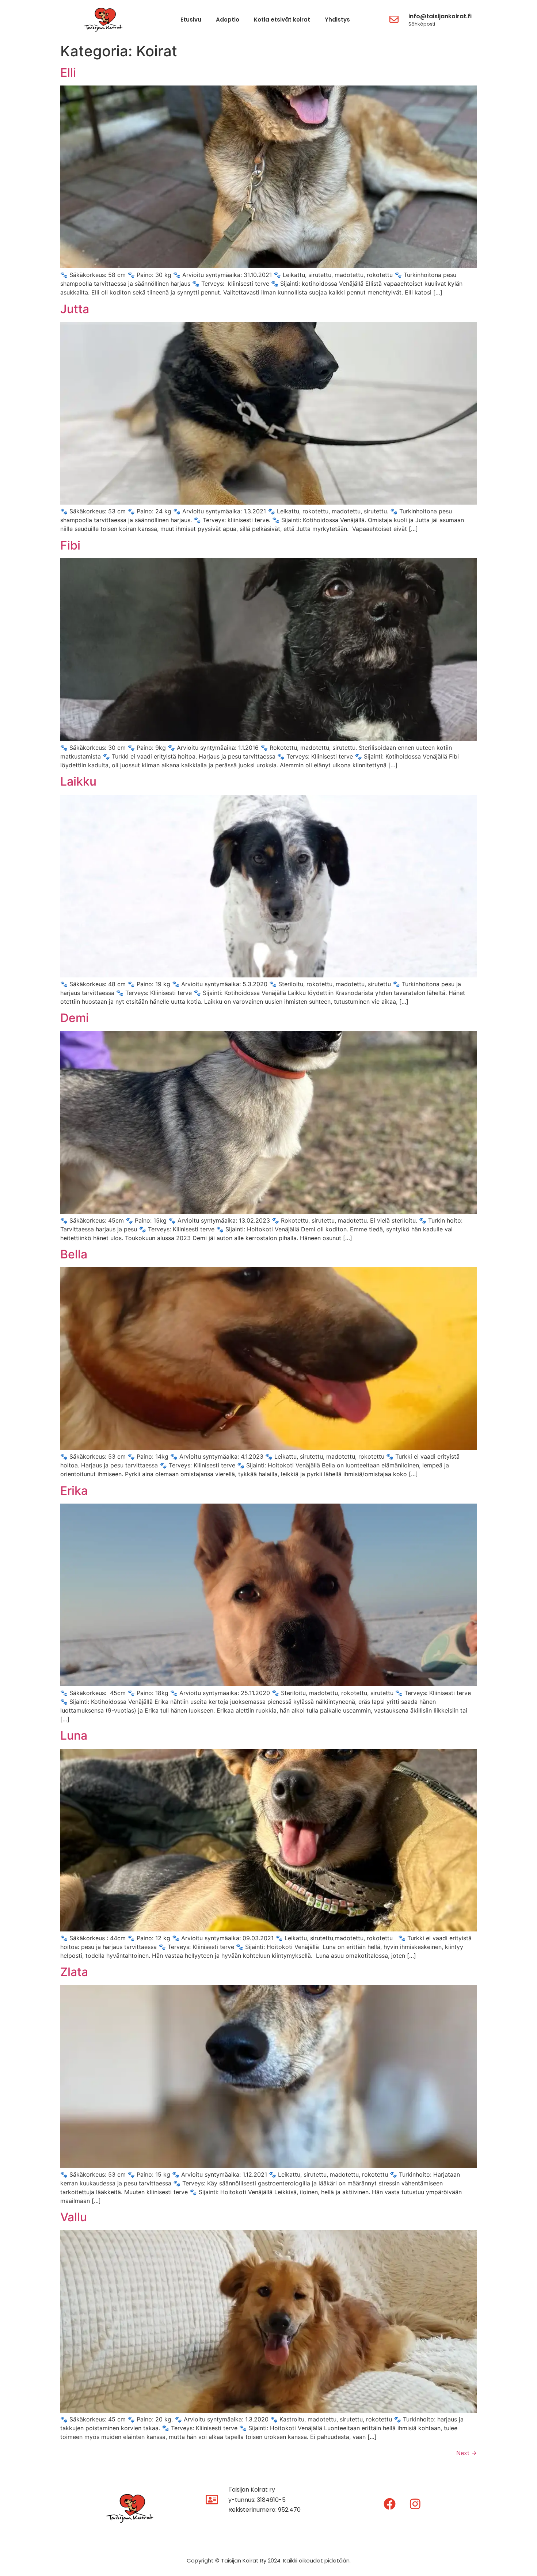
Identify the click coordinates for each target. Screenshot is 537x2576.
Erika (74, 1491)
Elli (68, 73)
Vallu (74, 2217)
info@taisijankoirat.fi (440, 16)
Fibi (70, 545)
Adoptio (228, 20)
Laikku (78, 781)
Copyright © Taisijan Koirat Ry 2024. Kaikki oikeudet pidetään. (269, 2560)
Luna (74, 1735)
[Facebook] (390, 2504)
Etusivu (191, 20)
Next (466, 2453)
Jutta (75, 309)
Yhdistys (337, 20)
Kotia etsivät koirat (282, 20)
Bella (74, 1254)
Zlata (74, 1972)
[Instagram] (415, 2504)
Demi (75, 1018)
